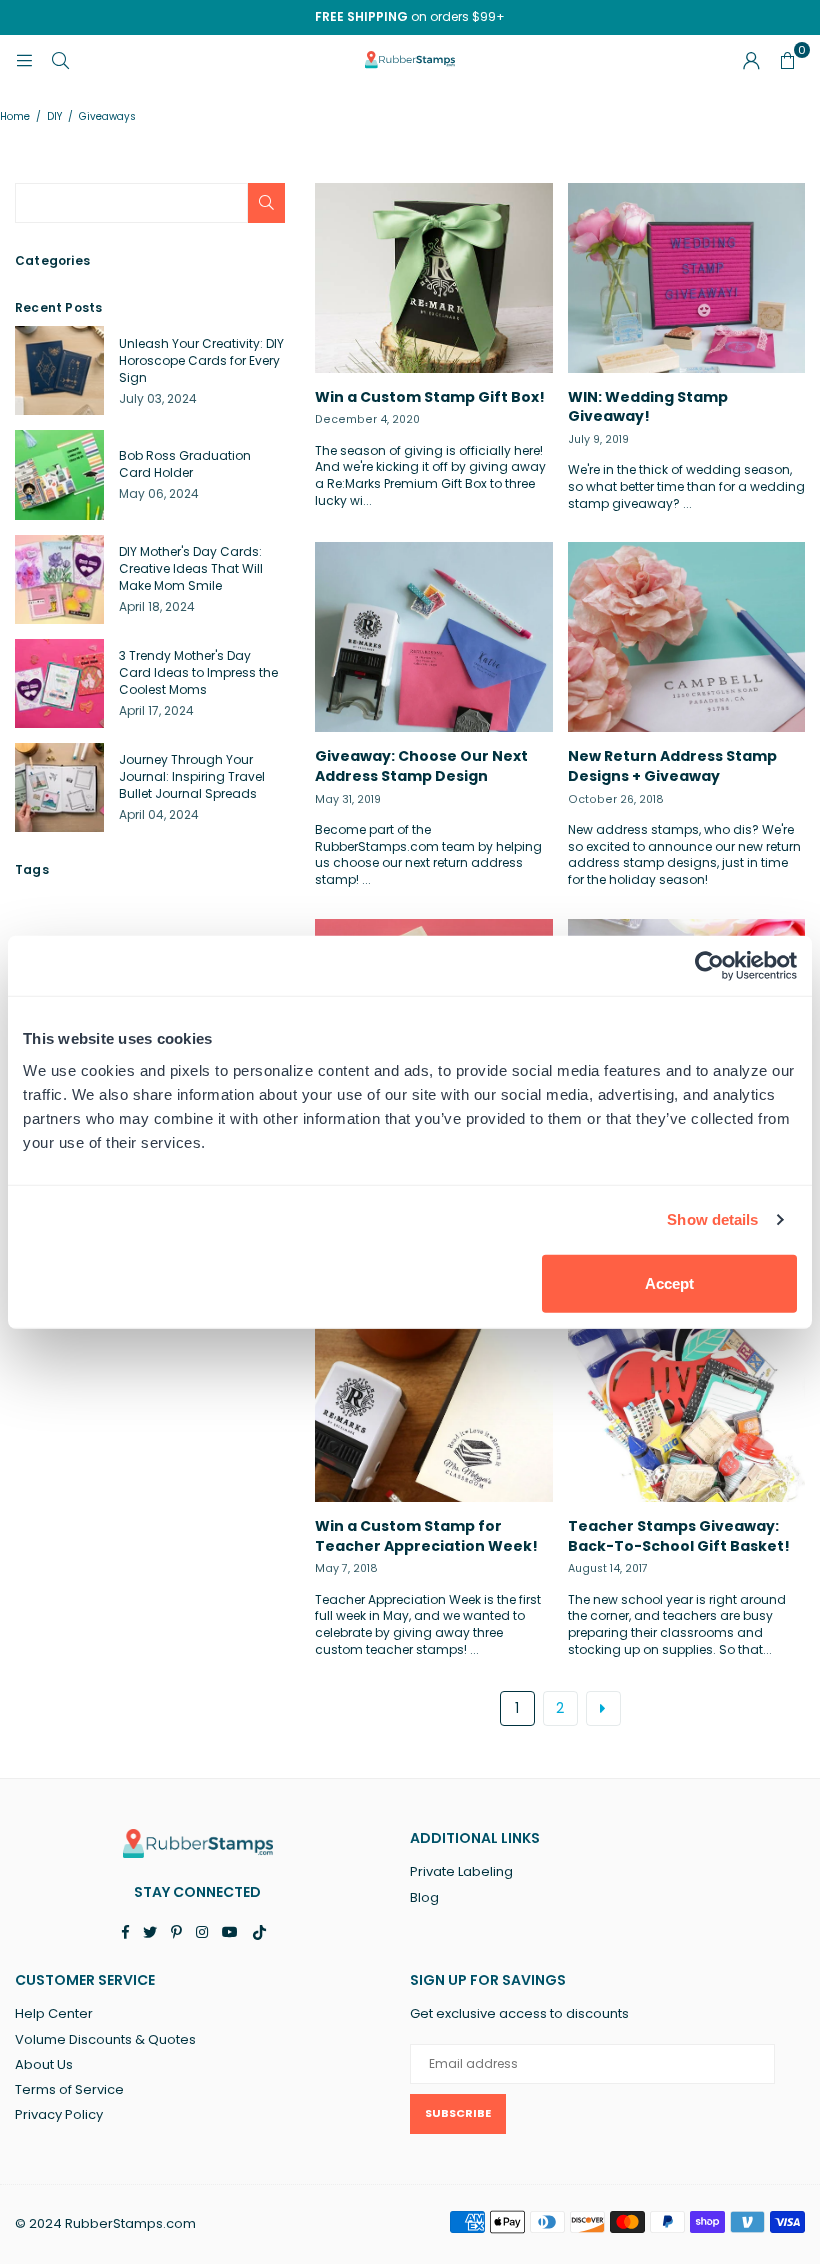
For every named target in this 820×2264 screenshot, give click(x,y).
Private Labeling (461, 1871)
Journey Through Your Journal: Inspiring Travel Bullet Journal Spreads (192, 776)
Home (15, 117)
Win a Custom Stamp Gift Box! (430, 397)
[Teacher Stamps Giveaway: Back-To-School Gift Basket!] (687, 1407)
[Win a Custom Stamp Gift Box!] (434, 278)
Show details (712, 1219)
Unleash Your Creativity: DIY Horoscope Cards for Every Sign (201, 360)
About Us (44, 2064)
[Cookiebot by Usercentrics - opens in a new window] (709, 966)
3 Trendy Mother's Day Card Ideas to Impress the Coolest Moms (198, 672)
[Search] (60, 59)
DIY (54, 117)
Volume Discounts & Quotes (105, 2039)
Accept (669, 1282)
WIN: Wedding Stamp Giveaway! (648, 407)
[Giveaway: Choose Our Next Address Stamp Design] (434, 637)
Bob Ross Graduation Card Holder (185, 464)
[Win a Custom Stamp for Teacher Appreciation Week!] (434, 1407)
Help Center (54, 2013)
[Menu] (24, 59)
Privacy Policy (59, 2114)
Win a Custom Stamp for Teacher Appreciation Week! (426, 1536)
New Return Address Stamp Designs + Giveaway (672, 766)
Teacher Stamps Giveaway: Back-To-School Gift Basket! (679, 1536)
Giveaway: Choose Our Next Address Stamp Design (421, 766)
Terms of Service (69, 2089)
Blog (424, 1897)
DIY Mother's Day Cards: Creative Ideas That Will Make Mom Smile (191, 568)
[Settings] (751, 60)
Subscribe (458, 2113)
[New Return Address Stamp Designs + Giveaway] (687, 637)
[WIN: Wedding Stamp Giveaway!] (687, 278)
